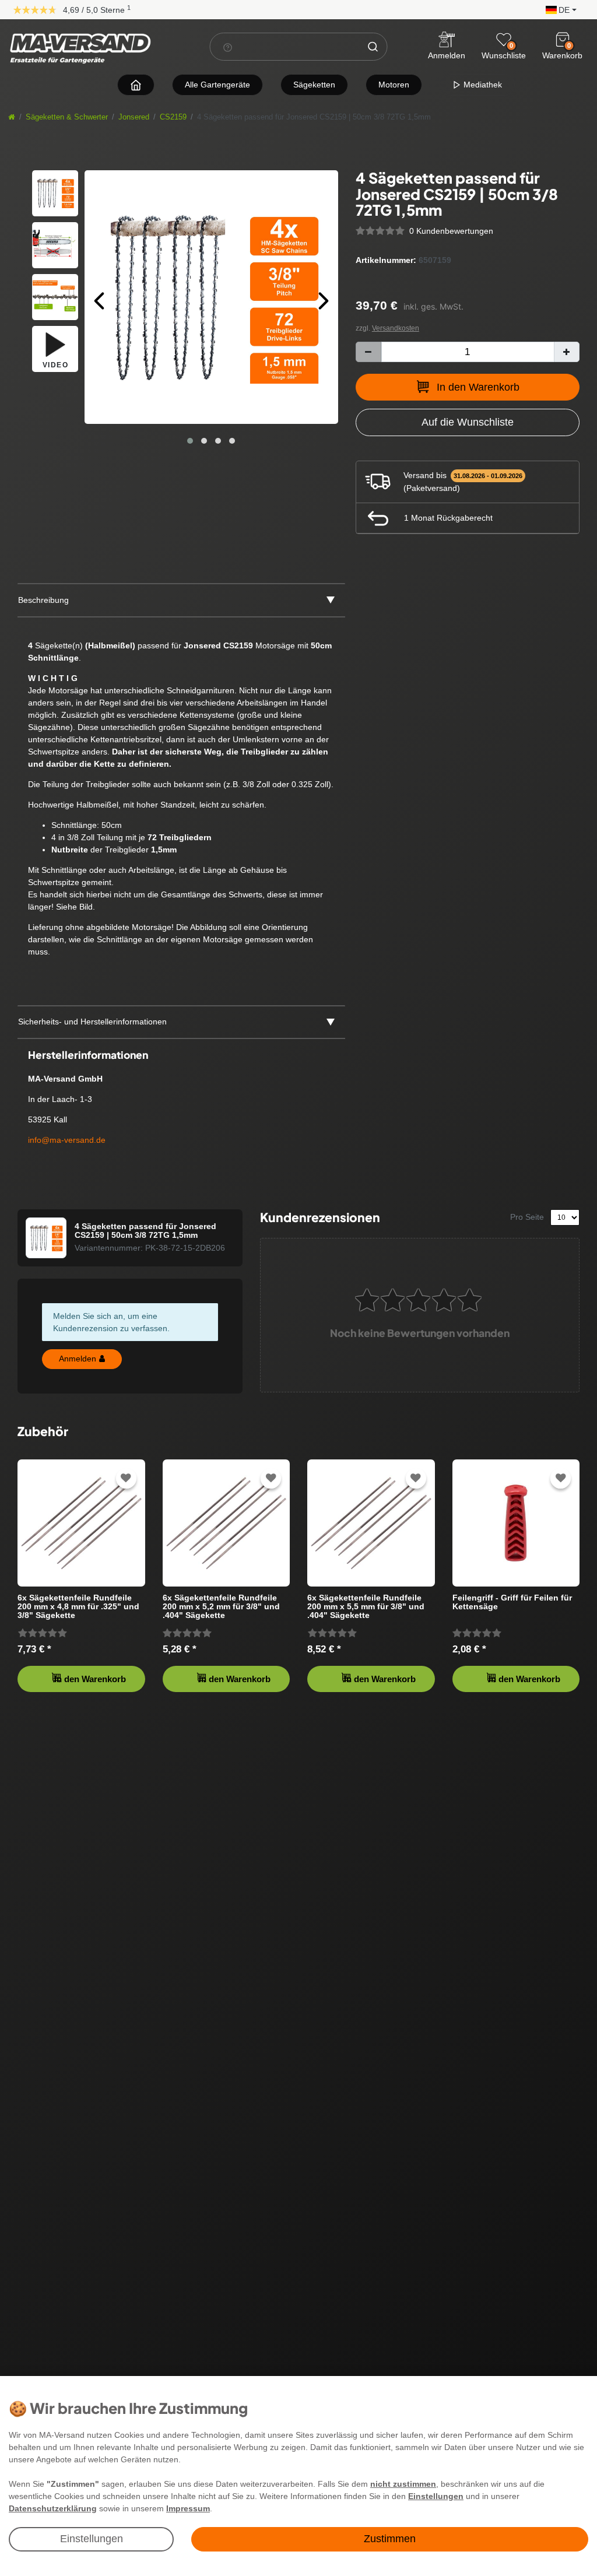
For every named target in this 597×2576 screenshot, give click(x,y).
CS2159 (173, 117)
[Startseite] (12, 117)
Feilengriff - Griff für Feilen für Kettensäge (512, 1602)
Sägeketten (314, 85)
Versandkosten (396, 328)
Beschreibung (43, 600)
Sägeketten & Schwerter (67, 117)
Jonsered (134, 117)
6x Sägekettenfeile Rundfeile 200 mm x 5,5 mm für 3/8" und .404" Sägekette (366, 1607)
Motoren (394, 85)
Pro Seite (527, 1217)
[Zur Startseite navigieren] (136, 85)
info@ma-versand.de (67, 1140)
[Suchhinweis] (228, 47)
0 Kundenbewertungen (451, 231)
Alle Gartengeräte (217, 85)
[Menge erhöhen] (567, 352)
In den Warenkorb (478, 387)
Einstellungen (92, 2539)
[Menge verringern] (368, 352)
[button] (558, 9)
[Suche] (373, 47)
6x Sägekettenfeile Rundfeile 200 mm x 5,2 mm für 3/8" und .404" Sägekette (221, 1607)
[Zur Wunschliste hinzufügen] (126, 1478)
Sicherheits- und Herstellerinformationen (92, 1022)
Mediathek (482, 85)
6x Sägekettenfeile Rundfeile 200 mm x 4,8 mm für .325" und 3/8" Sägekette (78, 1607)
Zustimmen (390, 2539)
